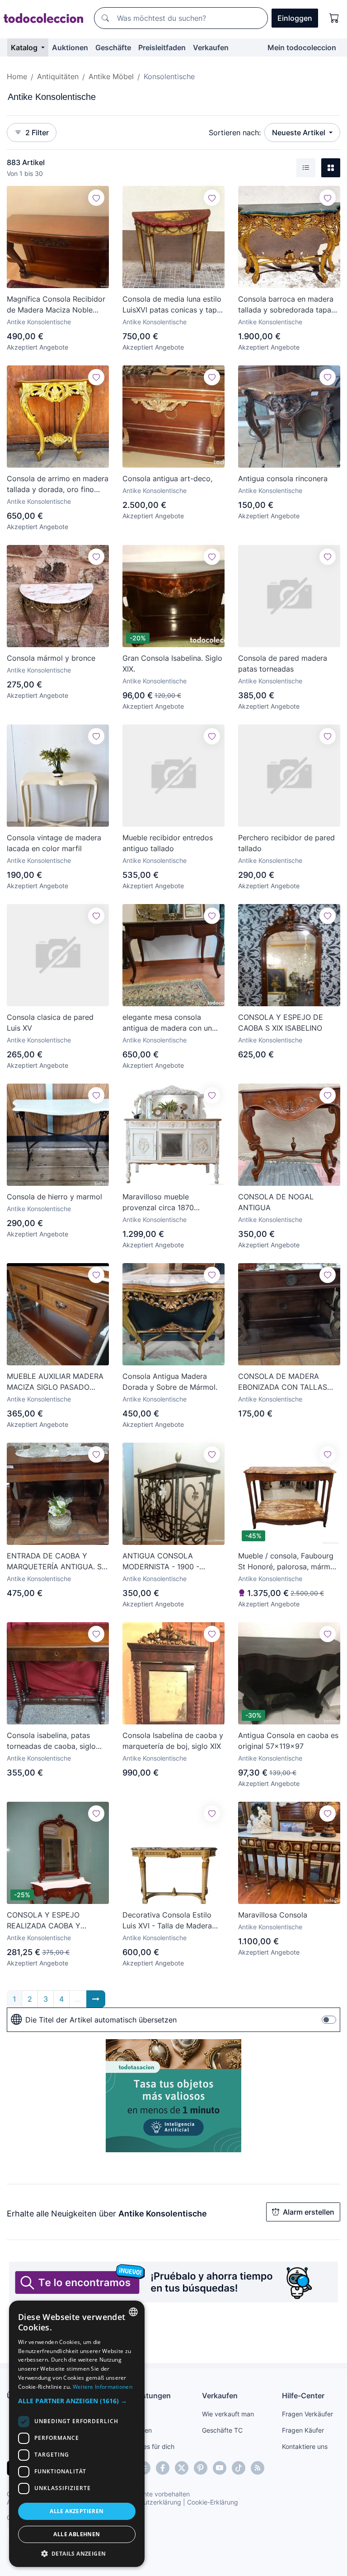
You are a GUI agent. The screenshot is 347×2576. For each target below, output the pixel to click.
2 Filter (37, 133)
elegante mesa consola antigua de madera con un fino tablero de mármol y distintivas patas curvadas (167, 1023)
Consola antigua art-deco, (167, 478)
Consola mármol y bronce (51, 658)
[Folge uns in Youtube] (220, 2468)
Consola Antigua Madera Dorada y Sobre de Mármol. (170, 1382)
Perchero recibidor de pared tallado (286, 843)
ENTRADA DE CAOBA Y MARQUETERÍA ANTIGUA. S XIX (54, 1562)
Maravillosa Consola (273, 1915)
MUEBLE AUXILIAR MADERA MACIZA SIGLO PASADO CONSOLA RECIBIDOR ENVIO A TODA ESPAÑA (57, 1382)
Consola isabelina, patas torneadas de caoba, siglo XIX (51, 1741)
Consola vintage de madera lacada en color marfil (54, 843)
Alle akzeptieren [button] (77, 2511)
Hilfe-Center (303, 2396)
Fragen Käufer (303, 2430)
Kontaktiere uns (305, 2446)
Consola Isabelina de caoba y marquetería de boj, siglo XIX (173, 1741)
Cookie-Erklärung (213, 2502)
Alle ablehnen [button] (77, 2534)
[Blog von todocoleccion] (258, 2468)
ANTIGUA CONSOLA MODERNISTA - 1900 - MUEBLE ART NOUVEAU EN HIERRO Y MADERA (171, 1562)
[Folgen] (96, 198)
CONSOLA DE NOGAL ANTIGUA (276, 1202)
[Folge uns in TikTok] (239, 2468)
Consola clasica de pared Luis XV (50, 1023)
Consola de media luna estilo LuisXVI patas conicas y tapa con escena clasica (172, 305)
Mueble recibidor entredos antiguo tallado (168, 843)
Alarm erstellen (309, 2212)
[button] (77, 2401)
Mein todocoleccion (302, 47)
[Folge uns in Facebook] (163, 2468)
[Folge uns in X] (182, 2468)
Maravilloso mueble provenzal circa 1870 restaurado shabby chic (163, 1203)
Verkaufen (211, 47)
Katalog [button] (25, 47)
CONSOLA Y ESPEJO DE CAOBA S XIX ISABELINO (281, 1023)
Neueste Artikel (300, 133)
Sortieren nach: (235, 133)
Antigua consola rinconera (283, 478)
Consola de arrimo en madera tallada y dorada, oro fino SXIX (58, 484)
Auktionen (70, 47)
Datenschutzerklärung (148, 2502)
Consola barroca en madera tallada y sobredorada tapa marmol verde (286, 305)
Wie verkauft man (228, 2414)
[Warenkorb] (334, 18)
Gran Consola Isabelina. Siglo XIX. (172, 663)
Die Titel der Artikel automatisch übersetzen (101, 2020)
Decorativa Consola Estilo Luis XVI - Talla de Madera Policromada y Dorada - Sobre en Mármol (167, 1921)
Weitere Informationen (103, 2387)
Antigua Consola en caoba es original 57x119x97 (288, 1741)
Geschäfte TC (222, 2430)
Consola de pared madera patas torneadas (283, 663)
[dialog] (77, 2434)
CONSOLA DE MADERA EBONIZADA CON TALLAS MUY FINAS (283, 1382)
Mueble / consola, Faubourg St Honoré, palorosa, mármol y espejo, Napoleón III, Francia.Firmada (287, 1562)
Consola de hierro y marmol (54, 1197)
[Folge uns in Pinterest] (201, 2468)
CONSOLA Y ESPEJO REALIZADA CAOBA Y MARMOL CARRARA (44, 1921)
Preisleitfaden (162, 47)
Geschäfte (113, 47)
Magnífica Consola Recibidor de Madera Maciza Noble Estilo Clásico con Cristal (56, 305)
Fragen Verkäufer (307, 2414)
